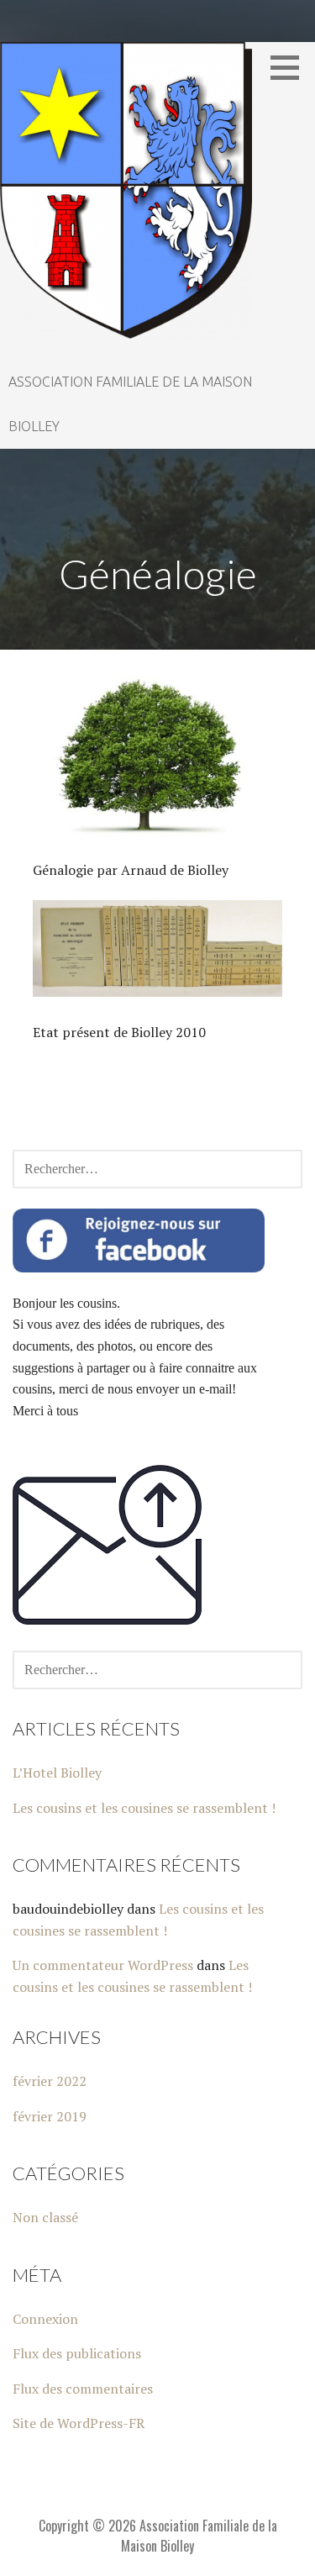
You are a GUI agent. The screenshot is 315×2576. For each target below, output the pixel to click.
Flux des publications (77, 2353)
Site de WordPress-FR (79, 2423)
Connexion (45, 2319)
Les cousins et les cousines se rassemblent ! (144, 1808)
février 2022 (50, 2081)
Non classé (45, 2217)
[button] (291, 67)
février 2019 (50, 2116)
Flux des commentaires (83, 2389)
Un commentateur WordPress (103, 1965)
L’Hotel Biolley (57, 1773)
